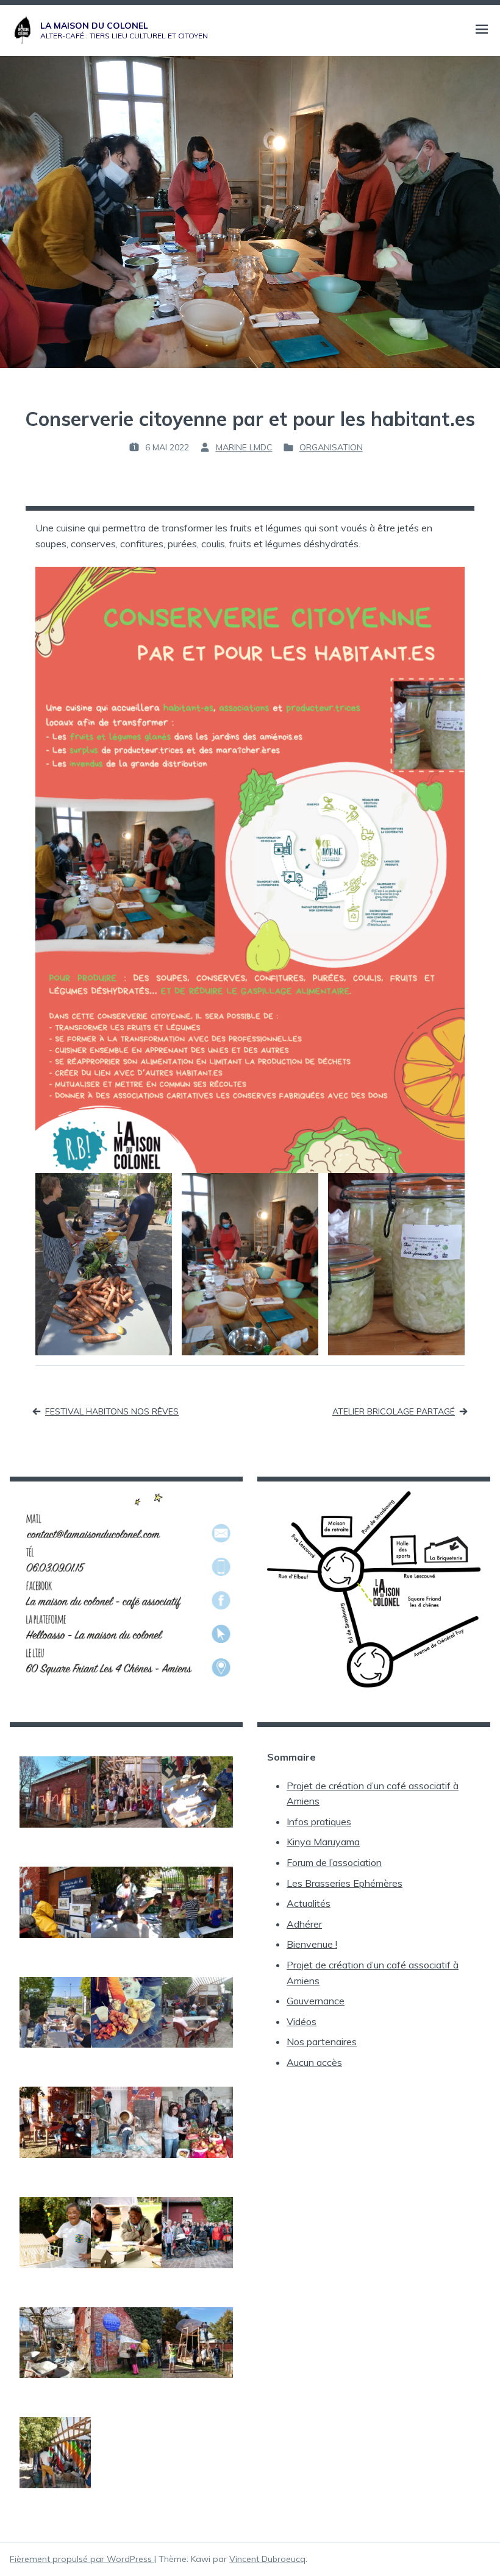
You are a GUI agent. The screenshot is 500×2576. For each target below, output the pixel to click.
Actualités (309, 1903)
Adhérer (304, 1924)
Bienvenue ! (312, 1944)
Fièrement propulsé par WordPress (82, 2559)
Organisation (331, 447)
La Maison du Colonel (94, 26)
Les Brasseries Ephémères (345, 1883)
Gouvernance (316, 2001)
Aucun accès (314, 2062)
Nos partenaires (322, 2042)
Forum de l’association (334, 1862)
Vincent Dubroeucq (267, 2559)
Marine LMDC (244, 447)
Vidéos (302, 2021)
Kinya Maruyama (323, 1842)
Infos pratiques (319, 1822)
